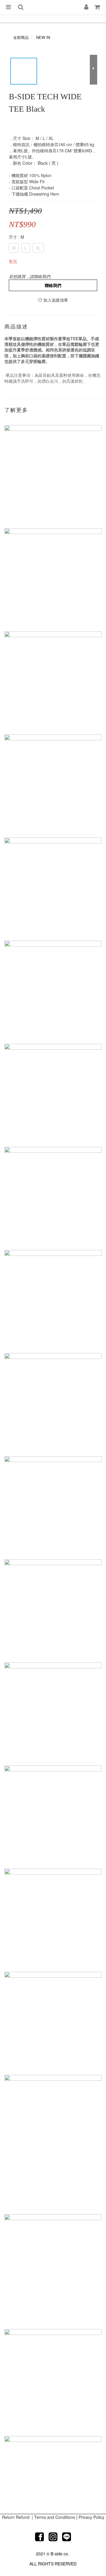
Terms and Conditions (55, 2517)
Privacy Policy (91, 2517)
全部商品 (21, 37)
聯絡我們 (53, 285)
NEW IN (43, 37)
